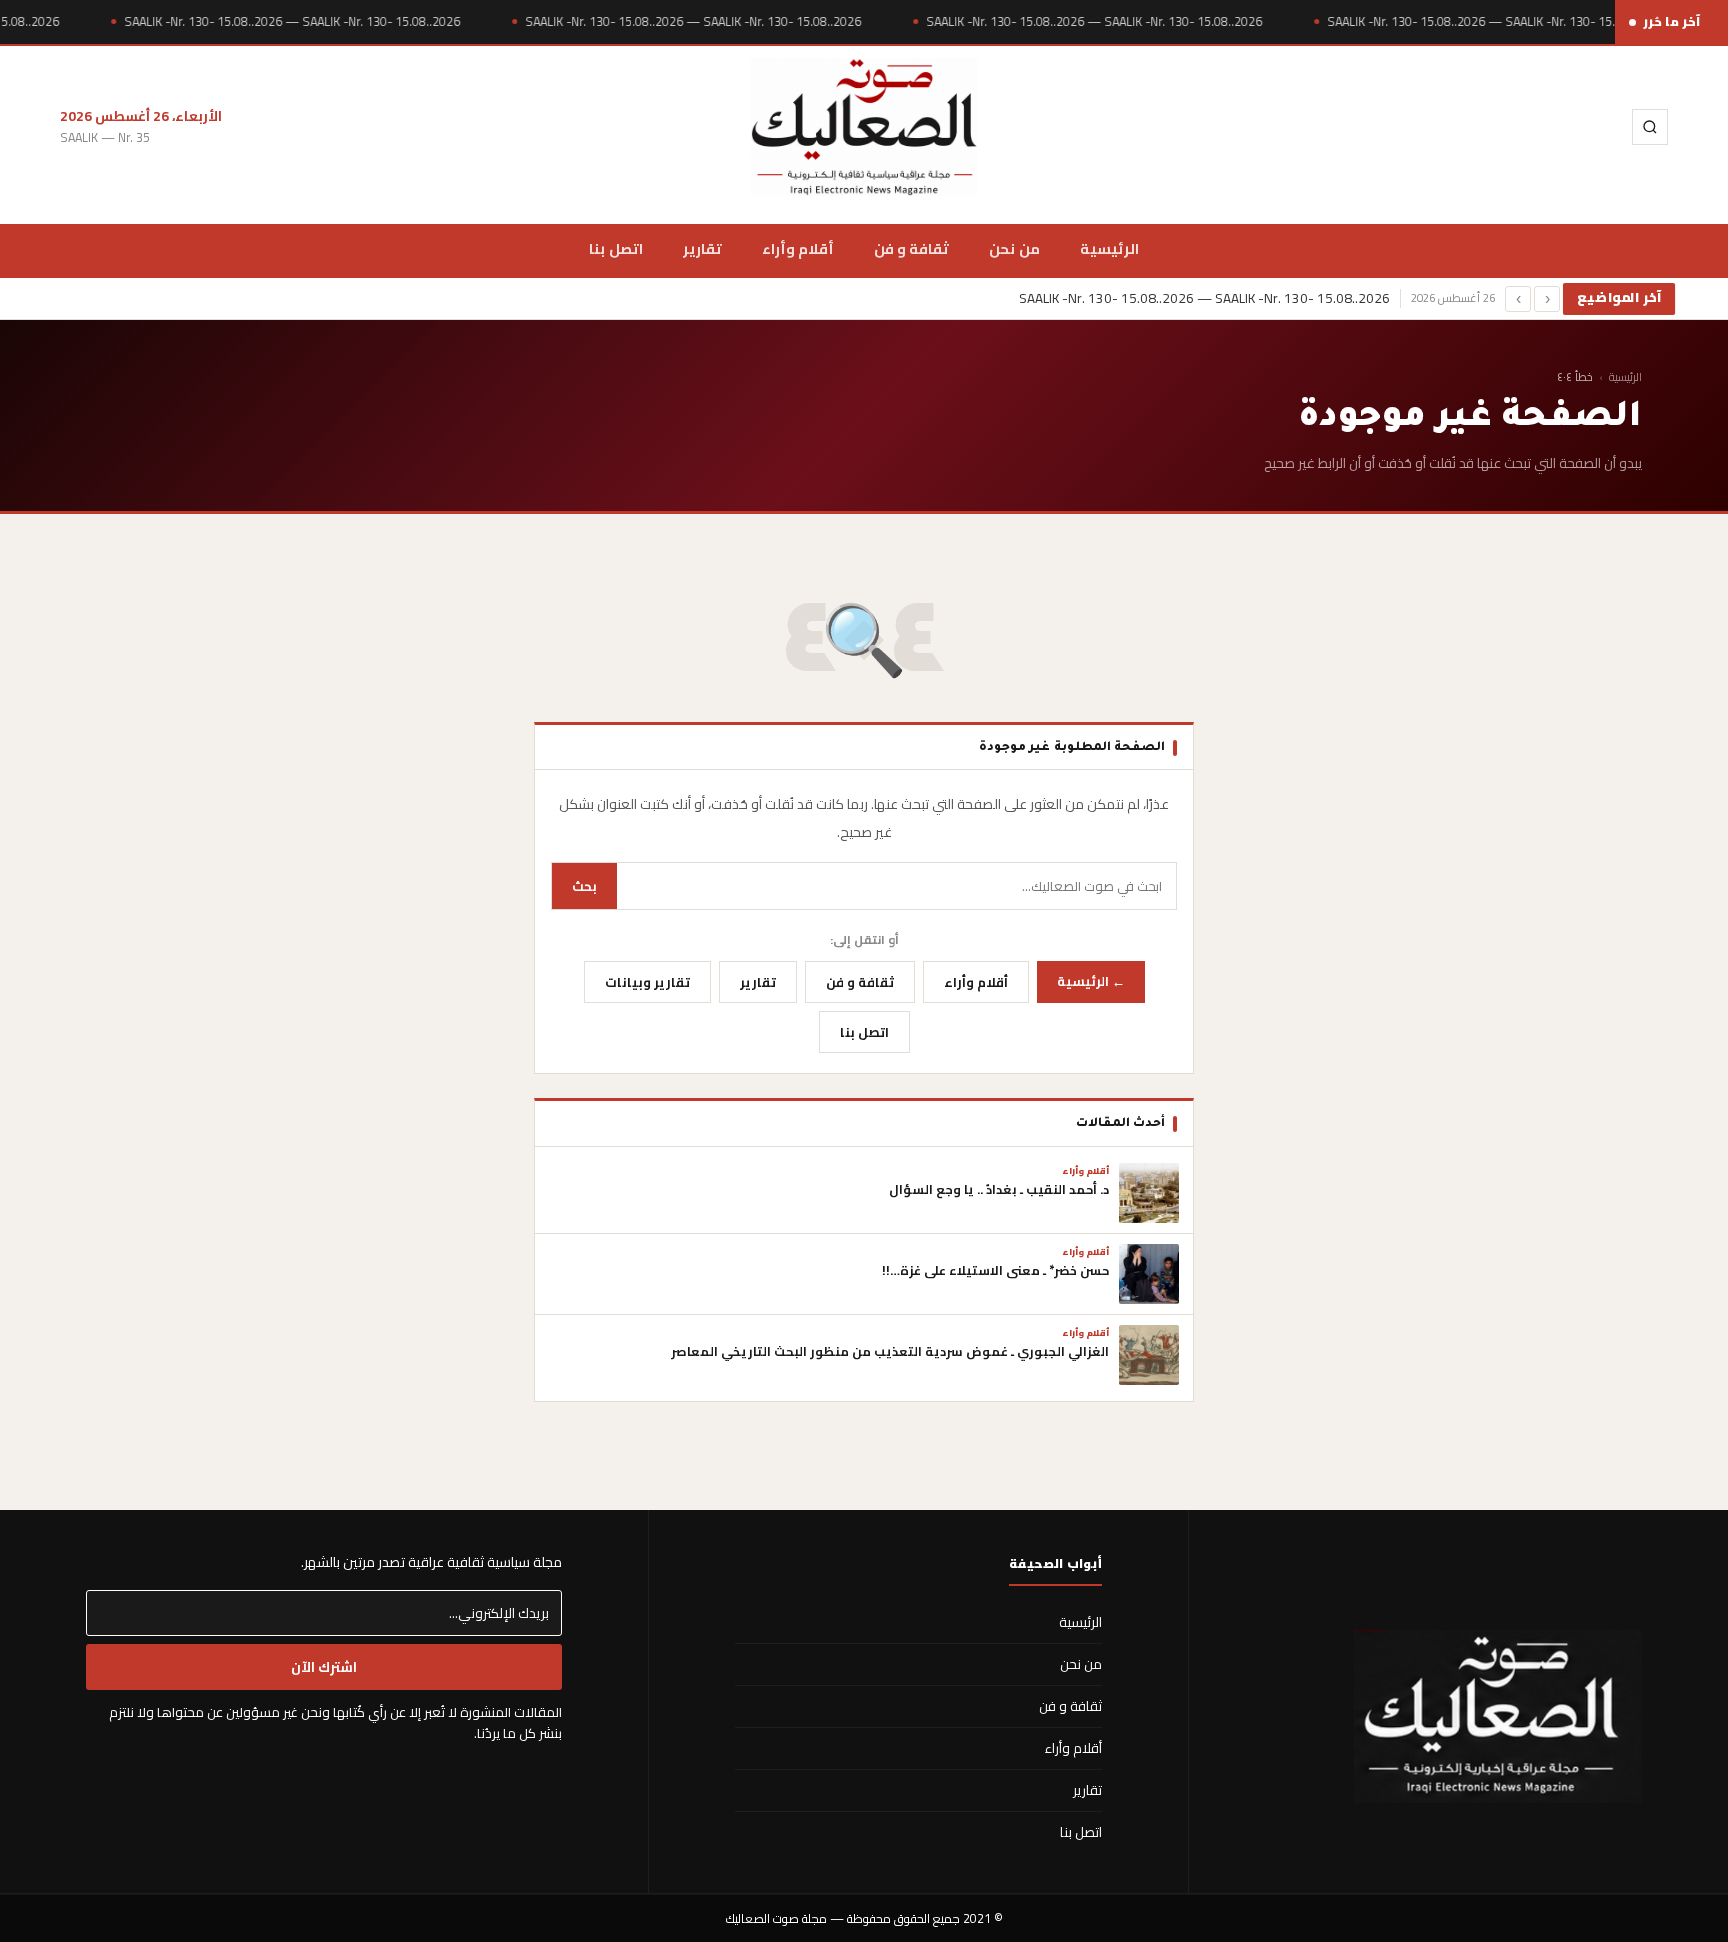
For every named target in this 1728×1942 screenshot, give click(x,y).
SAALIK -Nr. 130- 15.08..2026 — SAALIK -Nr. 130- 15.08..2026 (292, 21)
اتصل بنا (615, 248)
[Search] (1650, 127)
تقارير (702, 248)
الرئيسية (1109, 248)
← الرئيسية (1091, 981)
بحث (584, 886)
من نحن (1014, 248)
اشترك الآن (324, 1667)
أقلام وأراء (798, 248)
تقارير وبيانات (647, 982)
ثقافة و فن (912, 248)
